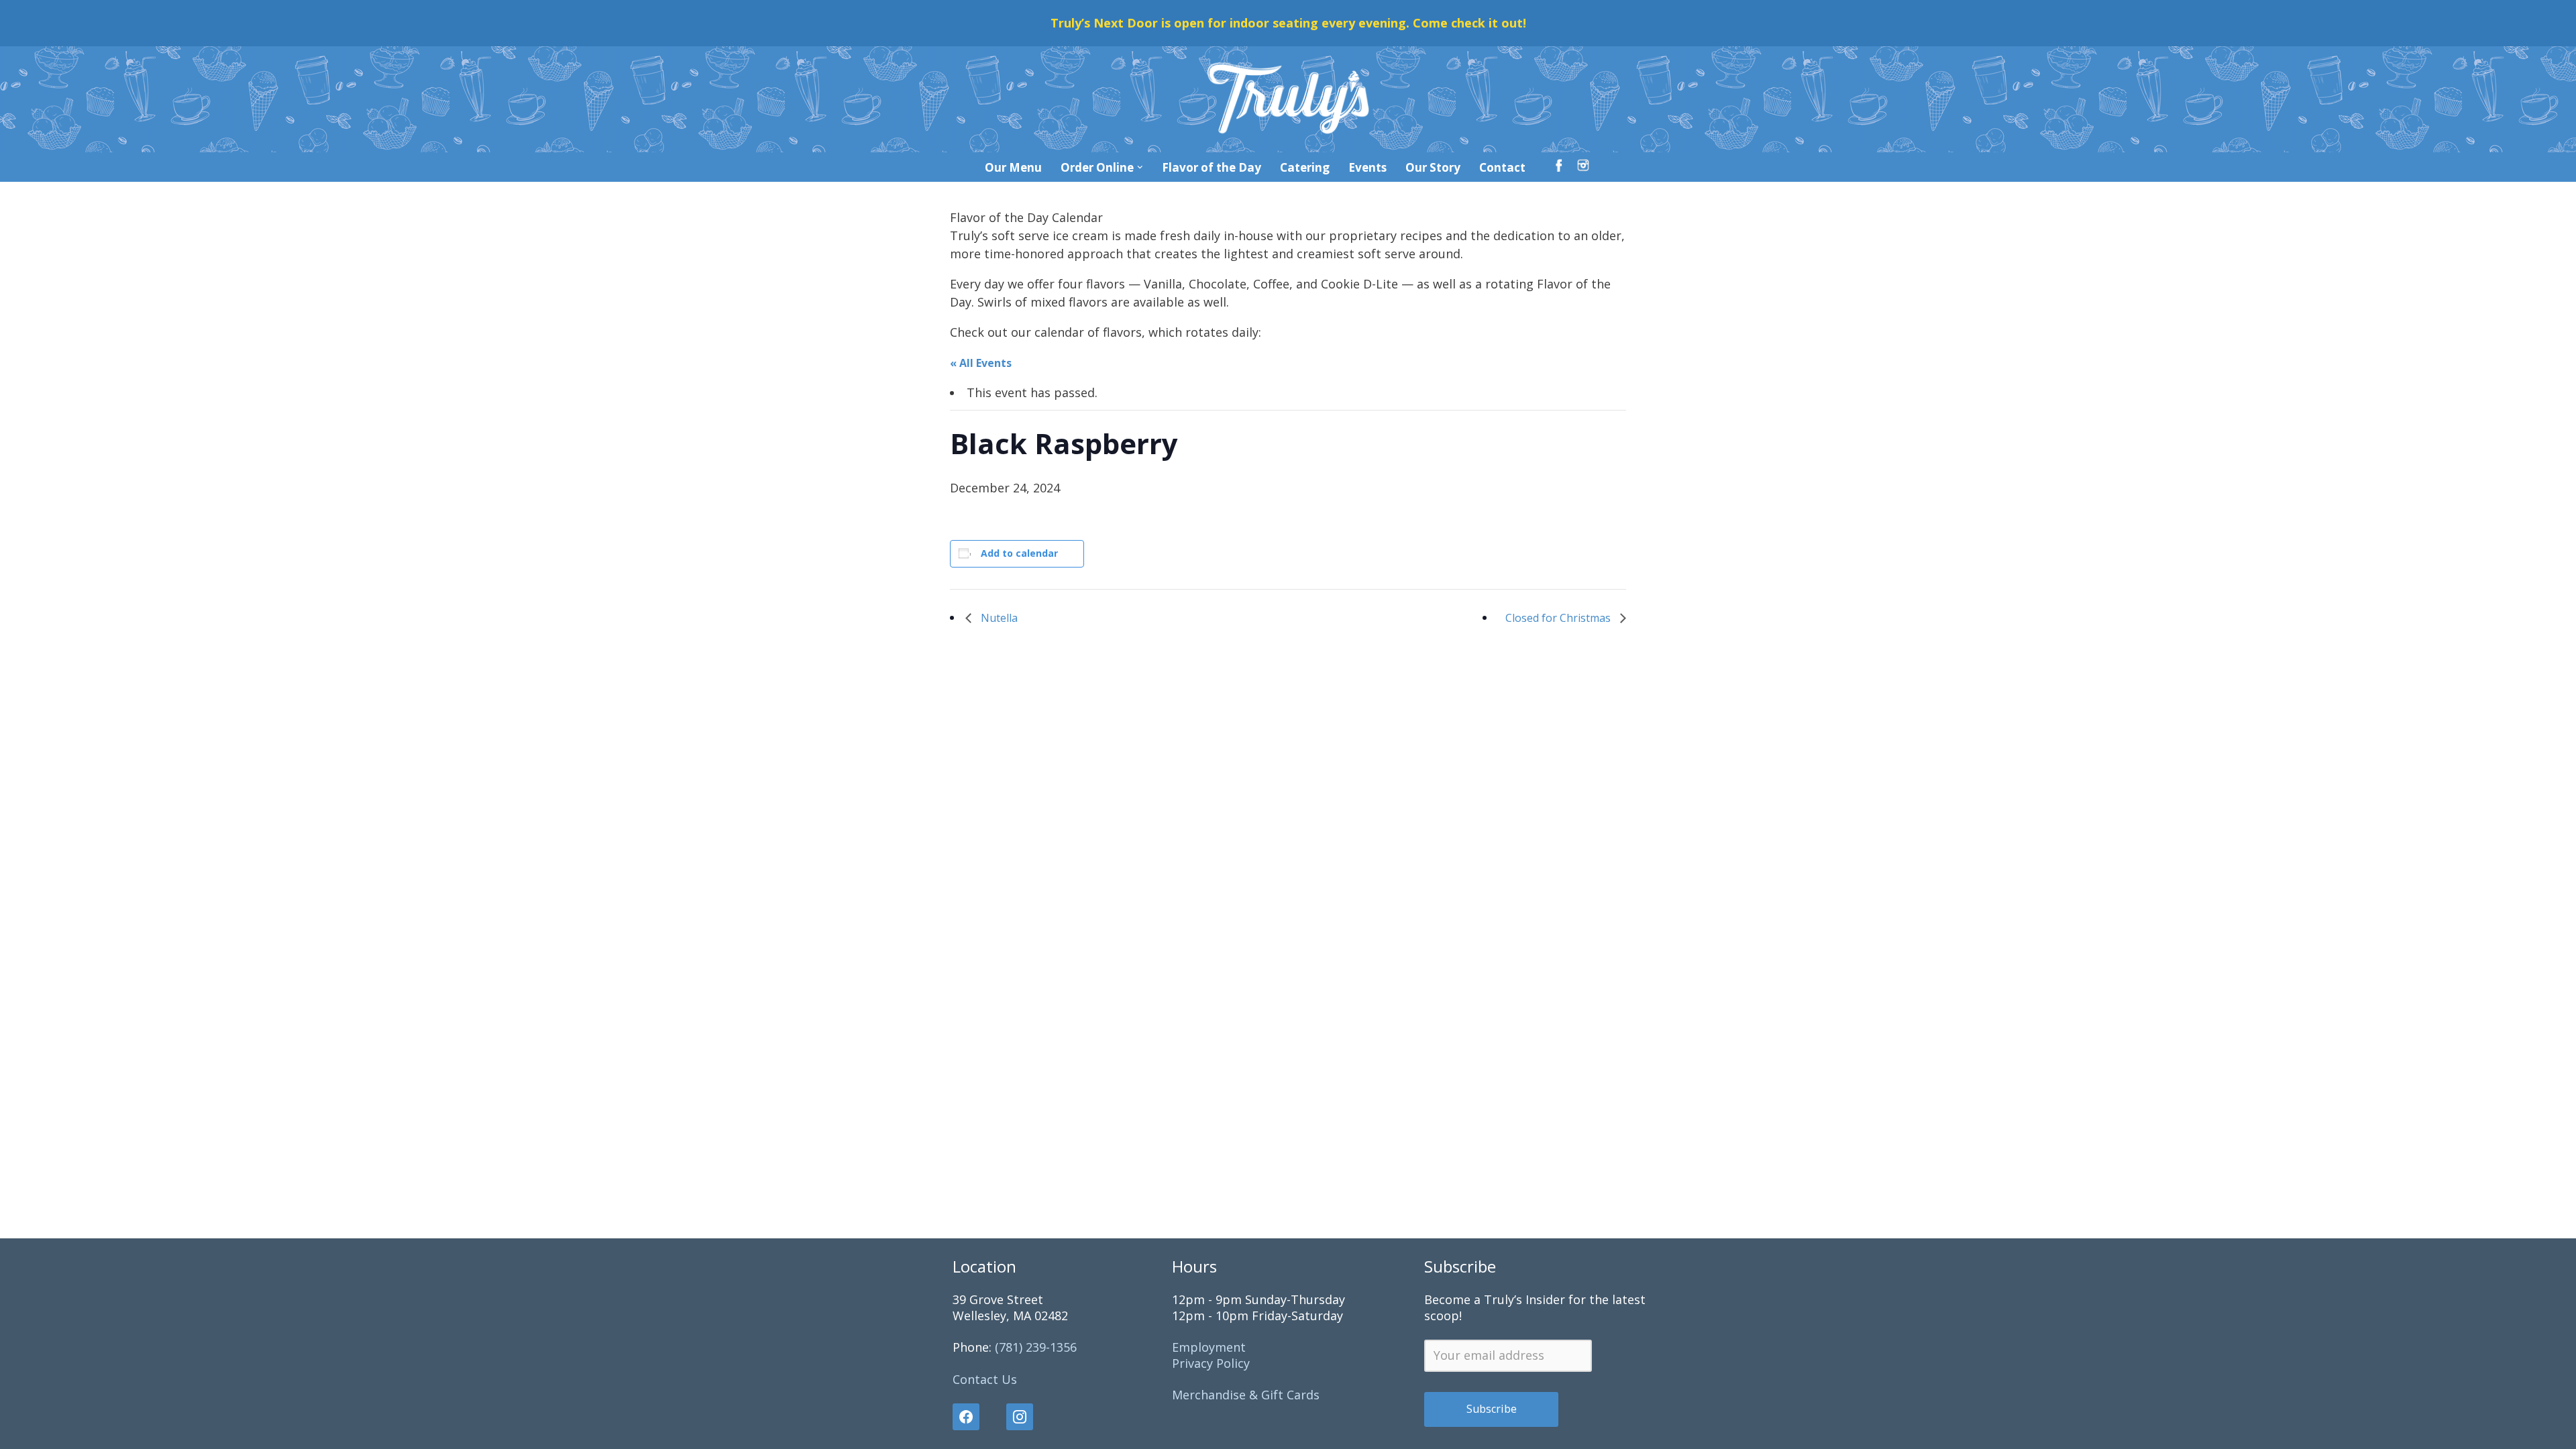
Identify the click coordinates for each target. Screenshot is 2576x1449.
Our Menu (1013, 167)
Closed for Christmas (1559, 618)
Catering (1305, 167)
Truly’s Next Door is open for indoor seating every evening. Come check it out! (1288, 23)
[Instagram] (1020, 1417)
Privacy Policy (1211, 1363)
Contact (1502, 167)
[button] (1140, 167)
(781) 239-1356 (1036, 1347)
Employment (1209, 1347)
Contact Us (985, 1379)
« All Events (981, 363)
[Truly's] (1288, 99)
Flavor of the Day (1212, 167)
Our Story (1433, 167)
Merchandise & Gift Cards (1246, 1395)
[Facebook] (973, 1417)
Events (1367, 167)
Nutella (998, 618)
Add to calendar (1019, 553)
